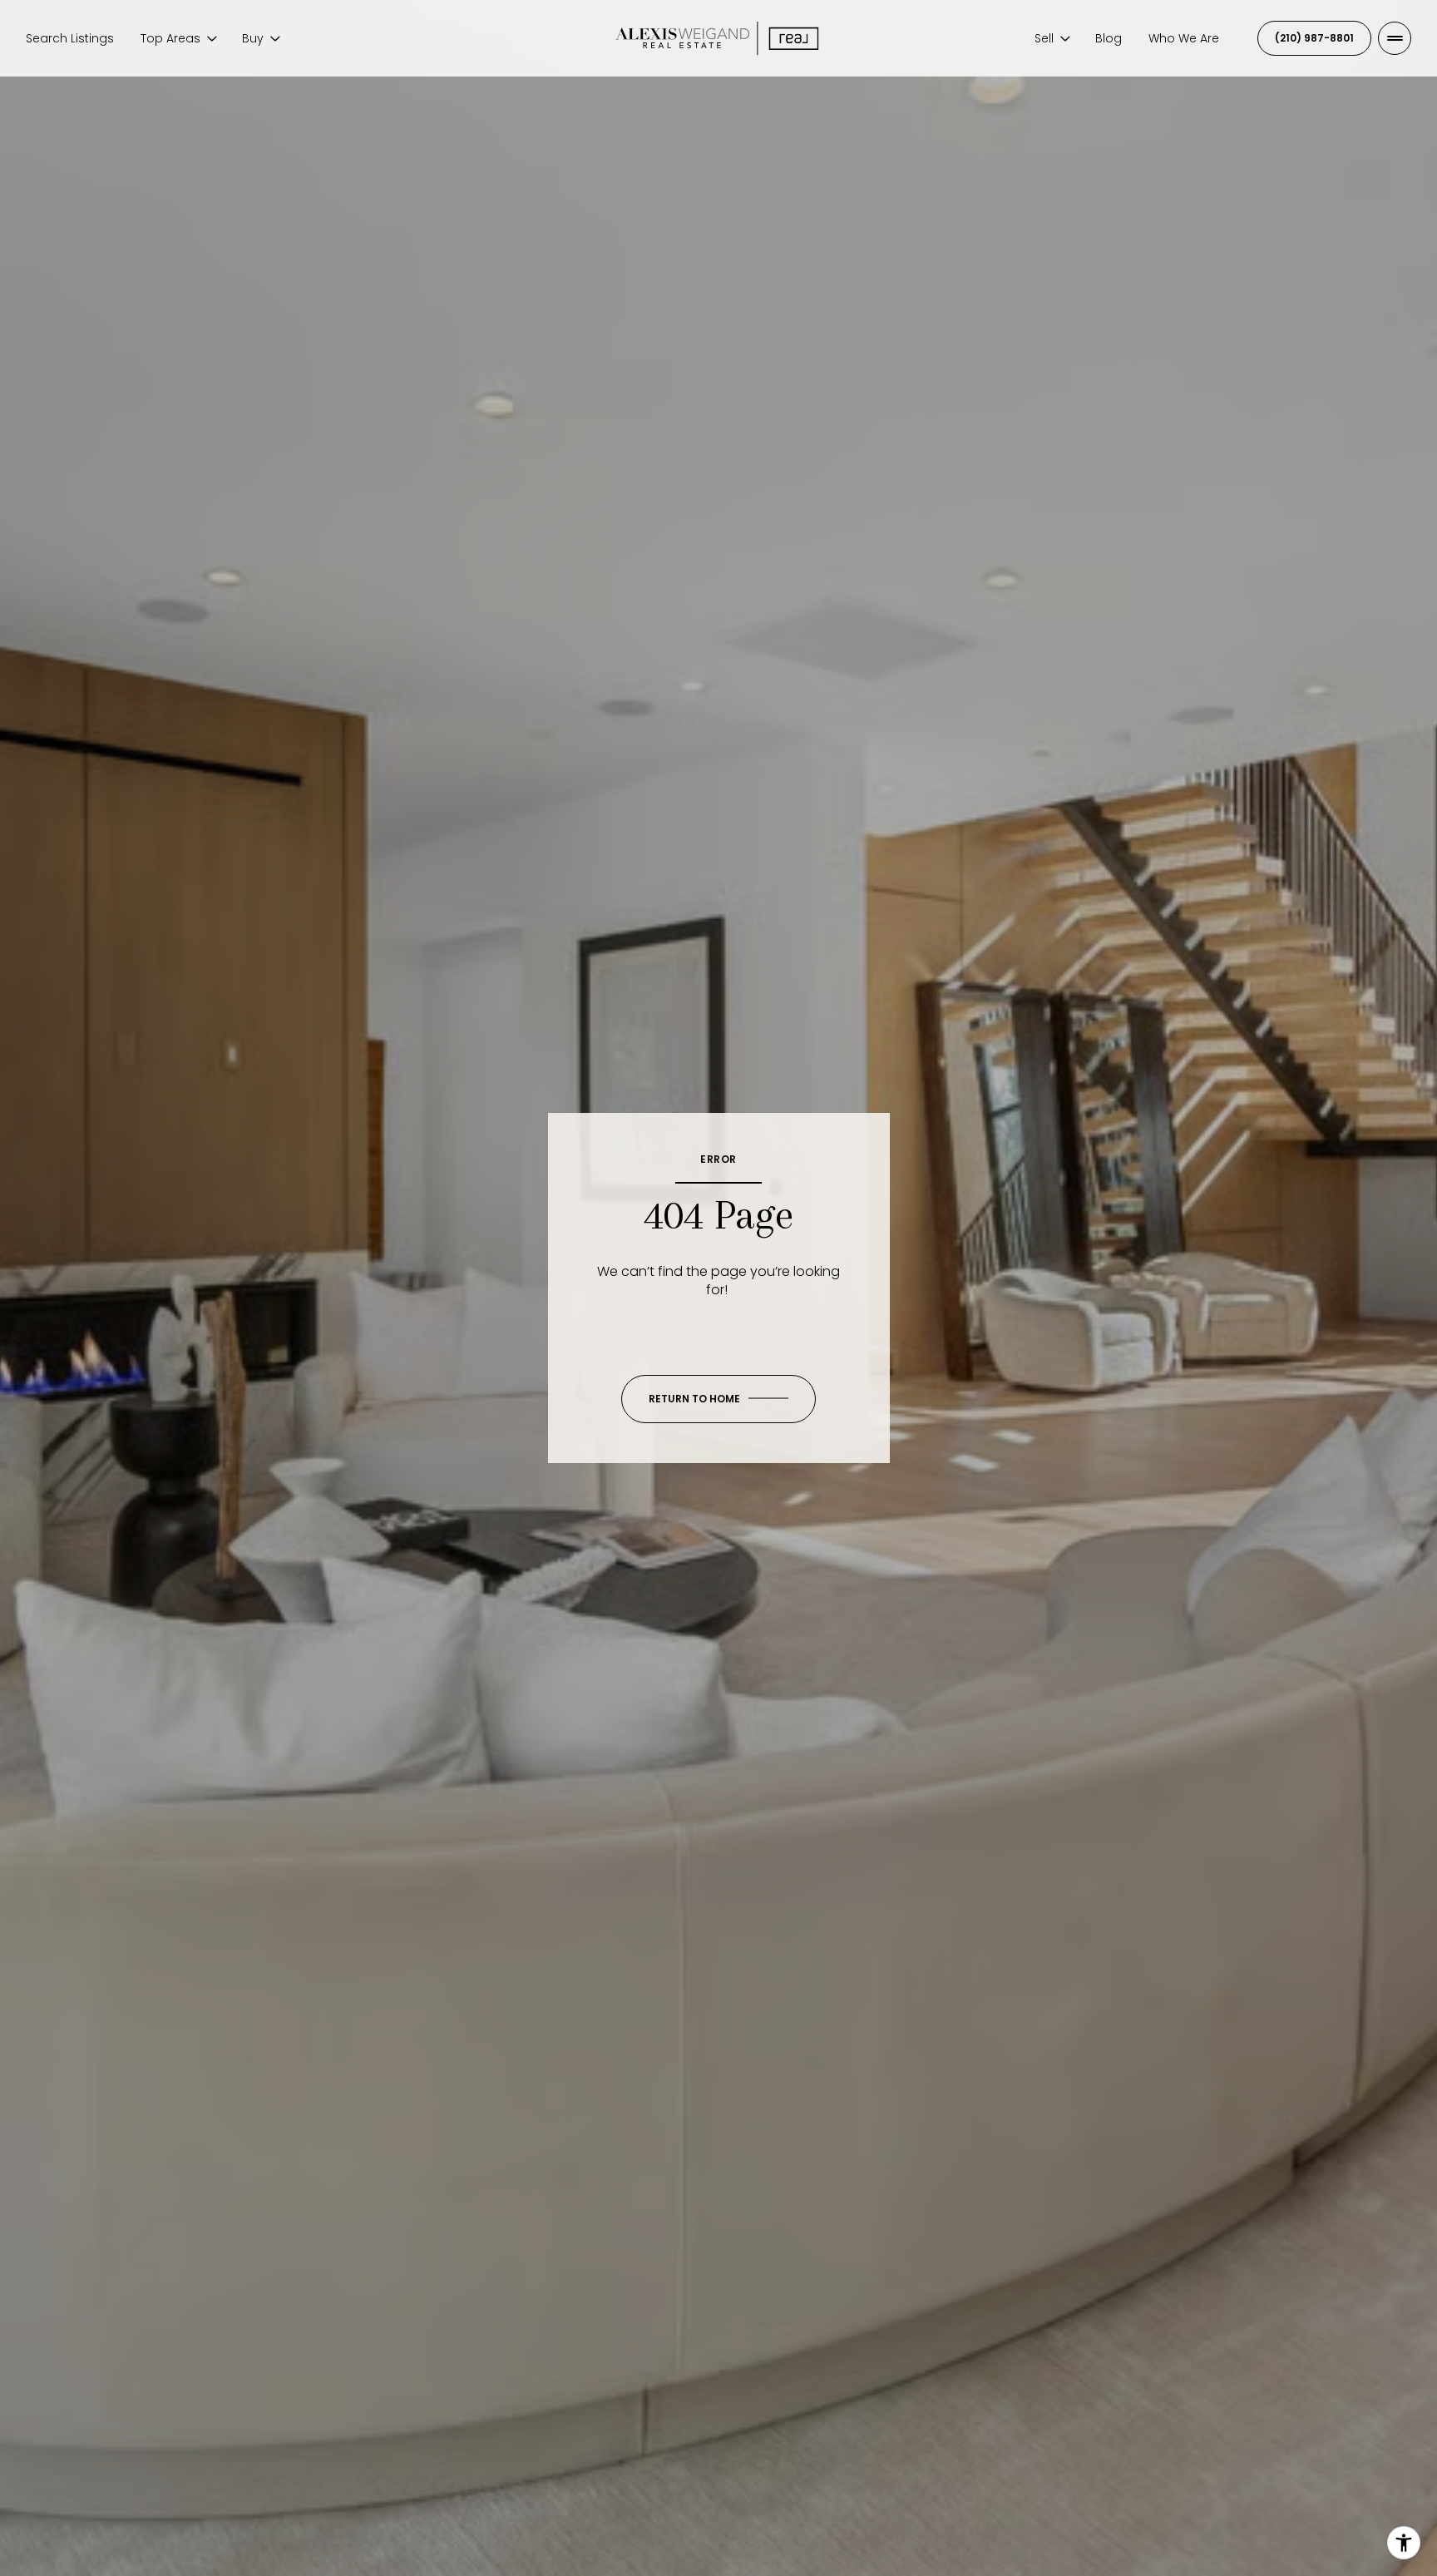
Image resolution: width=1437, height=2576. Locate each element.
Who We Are (1184, 38)
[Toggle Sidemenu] (1395, 38)
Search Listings (70, 38)
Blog (1109, 38)
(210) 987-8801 (1314, 38)
